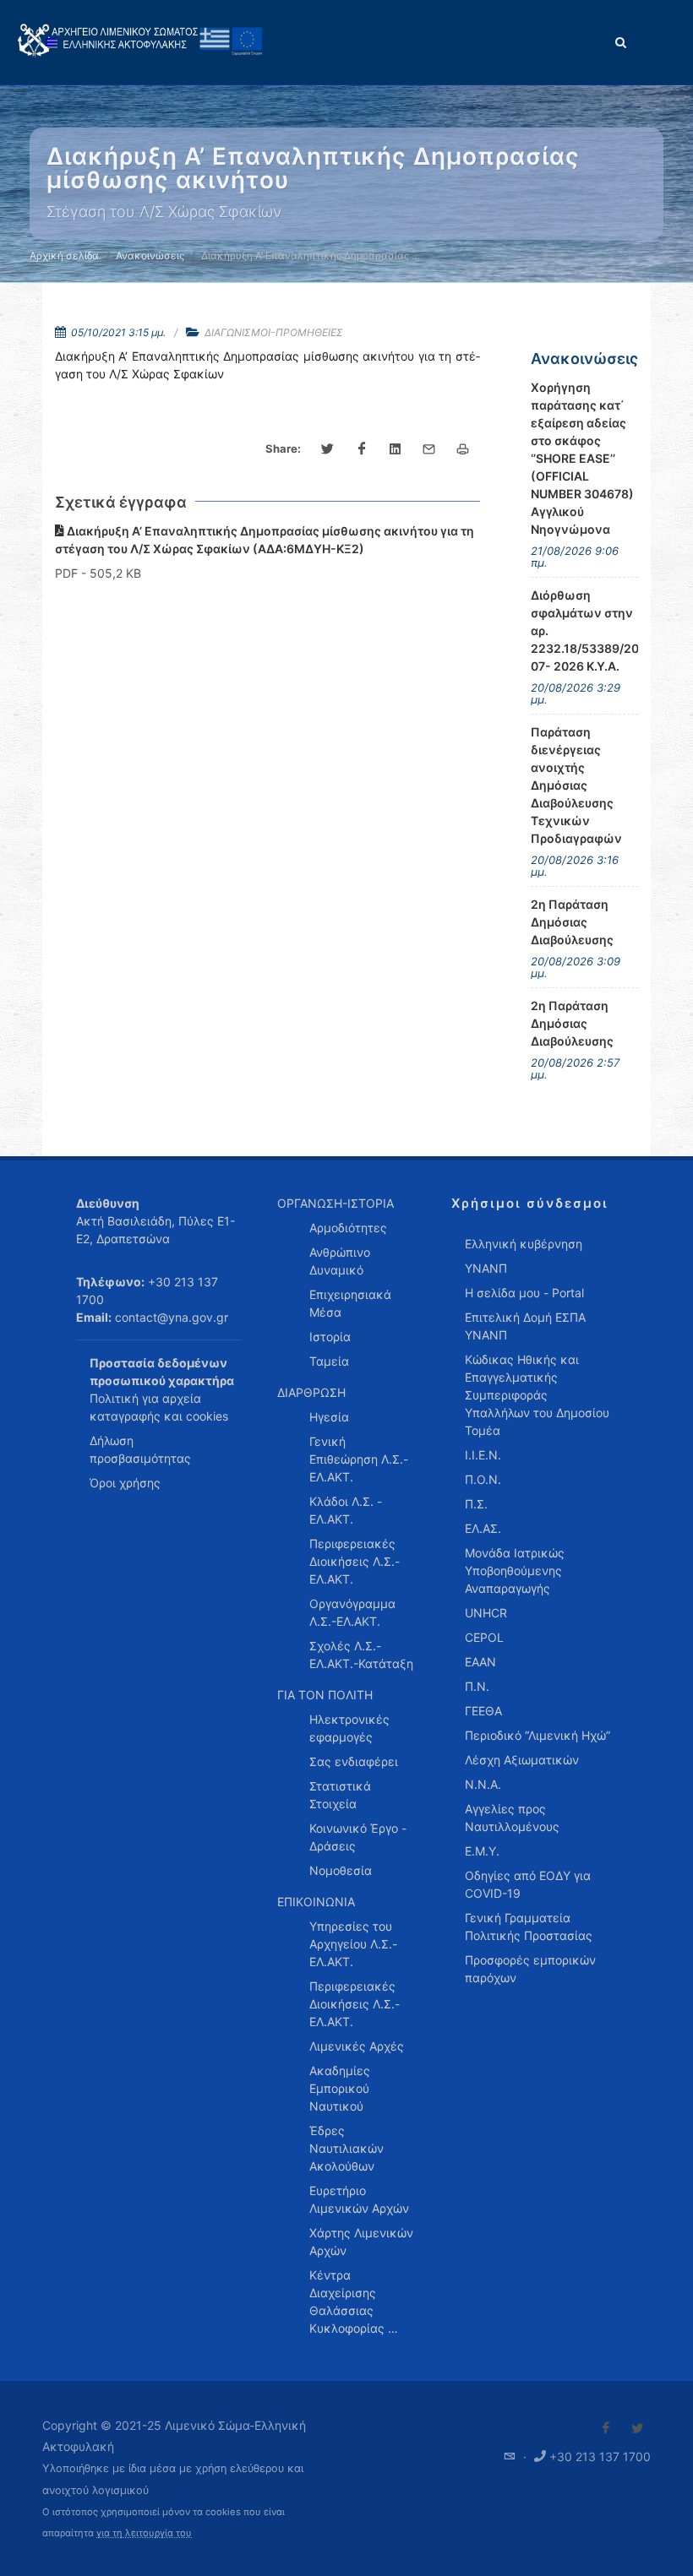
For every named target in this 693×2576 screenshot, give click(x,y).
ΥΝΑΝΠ (486, 1268)
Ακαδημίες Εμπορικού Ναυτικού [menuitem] (340, 2088)
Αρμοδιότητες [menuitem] (348, 1228)
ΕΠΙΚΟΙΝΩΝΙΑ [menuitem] (316, 1902)
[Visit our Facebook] (606, 2428)
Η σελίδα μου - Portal (524, 1293)
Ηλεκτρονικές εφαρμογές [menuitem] (349, 1728)
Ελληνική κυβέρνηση (524, 1244)
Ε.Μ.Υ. (482, 1851)
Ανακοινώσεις (150, 255)
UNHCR (486, 1613)
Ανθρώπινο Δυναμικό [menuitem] (340, 1261)
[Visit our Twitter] (637, 2428)
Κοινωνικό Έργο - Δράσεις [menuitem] (358, 1837)
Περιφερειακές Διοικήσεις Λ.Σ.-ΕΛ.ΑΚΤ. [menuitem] (355, 1561)
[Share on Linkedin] (396, 449)
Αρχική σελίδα (64, 255)
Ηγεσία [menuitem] (329, 1417)
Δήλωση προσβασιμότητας (140, 1449)
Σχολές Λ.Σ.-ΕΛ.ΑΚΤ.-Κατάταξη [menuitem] (361, 1655)
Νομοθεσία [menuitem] (341, 1870)
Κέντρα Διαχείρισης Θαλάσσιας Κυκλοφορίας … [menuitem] (354, 2302)
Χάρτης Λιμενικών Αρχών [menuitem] (361, 2242)
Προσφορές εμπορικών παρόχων (530, 1969)
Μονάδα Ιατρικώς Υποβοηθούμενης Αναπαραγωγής (515, 1571)
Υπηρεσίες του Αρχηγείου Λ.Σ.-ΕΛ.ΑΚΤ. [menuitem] (353, 1944)
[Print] (463, 449)
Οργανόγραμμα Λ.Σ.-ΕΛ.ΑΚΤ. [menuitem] (352, 1612)
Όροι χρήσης (125, 1483)
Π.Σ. (476, 1504)
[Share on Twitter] (328, 449)
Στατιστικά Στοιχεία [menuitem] (340, 1795)
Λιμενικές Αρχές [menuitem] (357, 2046)
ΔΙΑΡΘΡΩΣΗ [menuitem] (311, 1392)
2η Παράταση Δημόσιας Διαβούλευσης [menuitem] (572, 922)
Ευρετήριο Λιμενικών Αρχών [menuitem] (359, 2199)
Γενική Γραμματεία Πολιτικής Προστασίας (529, 1927)
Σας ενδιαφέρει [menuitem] (354, 1761)
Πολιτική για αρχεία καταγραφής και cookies (159, 1407)
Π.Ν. (477, 1686)
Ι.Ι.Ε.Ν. (483, 1455)
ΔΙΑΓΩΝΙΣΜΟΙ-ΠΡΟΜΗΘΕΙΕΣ (274, 332)
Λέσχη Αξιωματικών (522, 1760)
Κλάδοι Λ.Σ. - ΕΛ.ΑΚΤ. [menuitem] (346, 1510)
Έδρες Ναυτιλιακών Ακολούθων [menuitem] (346, 2148)
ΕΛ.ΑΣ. (483, 1528)
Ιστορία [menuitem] (330, 1337)
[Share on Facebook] (362, 449)
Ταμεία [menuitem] (329, 1361)
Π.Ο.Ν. (483, 1479)
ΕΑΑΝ (480, 1662)
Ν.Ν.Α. (483, 1784)
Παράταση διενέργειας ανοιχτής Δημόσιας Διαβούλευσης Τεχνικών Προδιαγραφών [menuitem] (576, 785)
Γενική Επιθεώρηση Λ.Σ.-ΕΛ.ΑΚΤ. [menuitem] (359, 1459)
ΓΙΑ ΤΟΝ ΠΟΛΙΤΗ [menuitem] (325, 1695)
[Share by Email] (429, 449)
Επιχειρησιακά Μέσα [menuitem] (350, 1303)
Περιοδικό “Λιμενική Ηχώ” (537, 1735)
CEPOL (484, 1637)
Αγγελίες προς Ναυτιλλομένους (512, 1818)
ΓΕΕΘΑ (483, 1711)
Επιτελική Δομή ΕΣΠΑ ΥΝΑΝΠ (525, 1326)
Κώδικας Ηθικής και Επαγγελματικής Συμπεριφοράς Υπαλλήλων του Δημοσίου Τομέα (537, 1395)
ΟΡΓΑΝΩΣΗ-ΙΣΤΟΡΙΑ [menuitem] (336, 1203)
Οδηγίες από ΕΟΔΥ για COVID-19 (528, 1884)
